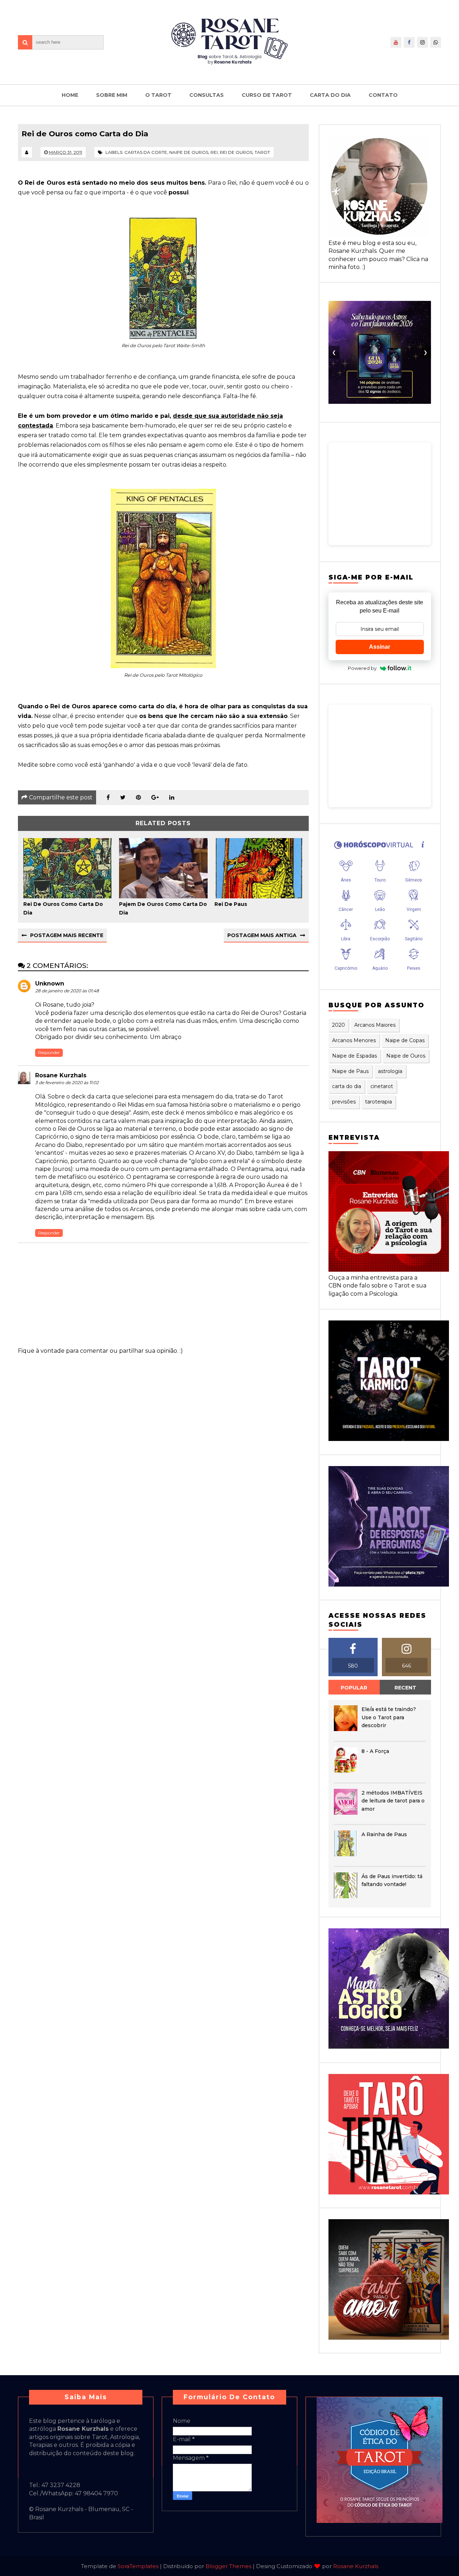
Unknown (50, 984)
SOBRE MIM (112, 95)
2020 (339, 1025)
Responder (49, 1052)
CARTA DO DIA (330, 95)
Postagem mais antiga (262, 935)
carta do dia (347, 1086)
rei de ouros (236, 152)
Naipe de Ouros (189, 152)
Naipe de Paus (350, 1071)
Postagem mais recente (67, 935)
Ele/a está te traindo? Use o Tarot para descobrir (389, 1717)
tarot (262, 152)
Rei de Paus (231, 904)
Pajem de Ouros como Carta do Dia (163, 908)
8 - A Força (375, 1751)
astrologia (390, 1071)
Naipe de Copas (405, 1040)
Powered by (362, 668)
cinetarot (382, 1086)
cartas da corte (146, 152)
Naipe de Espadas (354, 1056)
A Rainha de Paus (384, 1834)
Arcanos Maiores (375, 1025)
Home (70, 95)
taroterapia (378, 1102)
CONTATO (383, 95)
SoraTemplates (138, 2566)
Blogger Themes (228, 2566)
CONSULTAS (207, 95)
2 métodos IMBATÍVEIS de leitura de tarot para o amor (393, 1801)
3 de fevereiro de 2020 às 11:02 (67, 1083)
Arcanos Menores (354, 1040)
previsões (344, 1102)
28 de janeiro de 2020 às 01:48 (67, 991)
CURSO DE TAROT (267, 95)
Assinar (380, 647)
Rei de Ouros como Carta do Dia (63, 908)
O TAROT (158, 95)
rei (214, 152)
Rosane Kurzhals (61, 1075)
